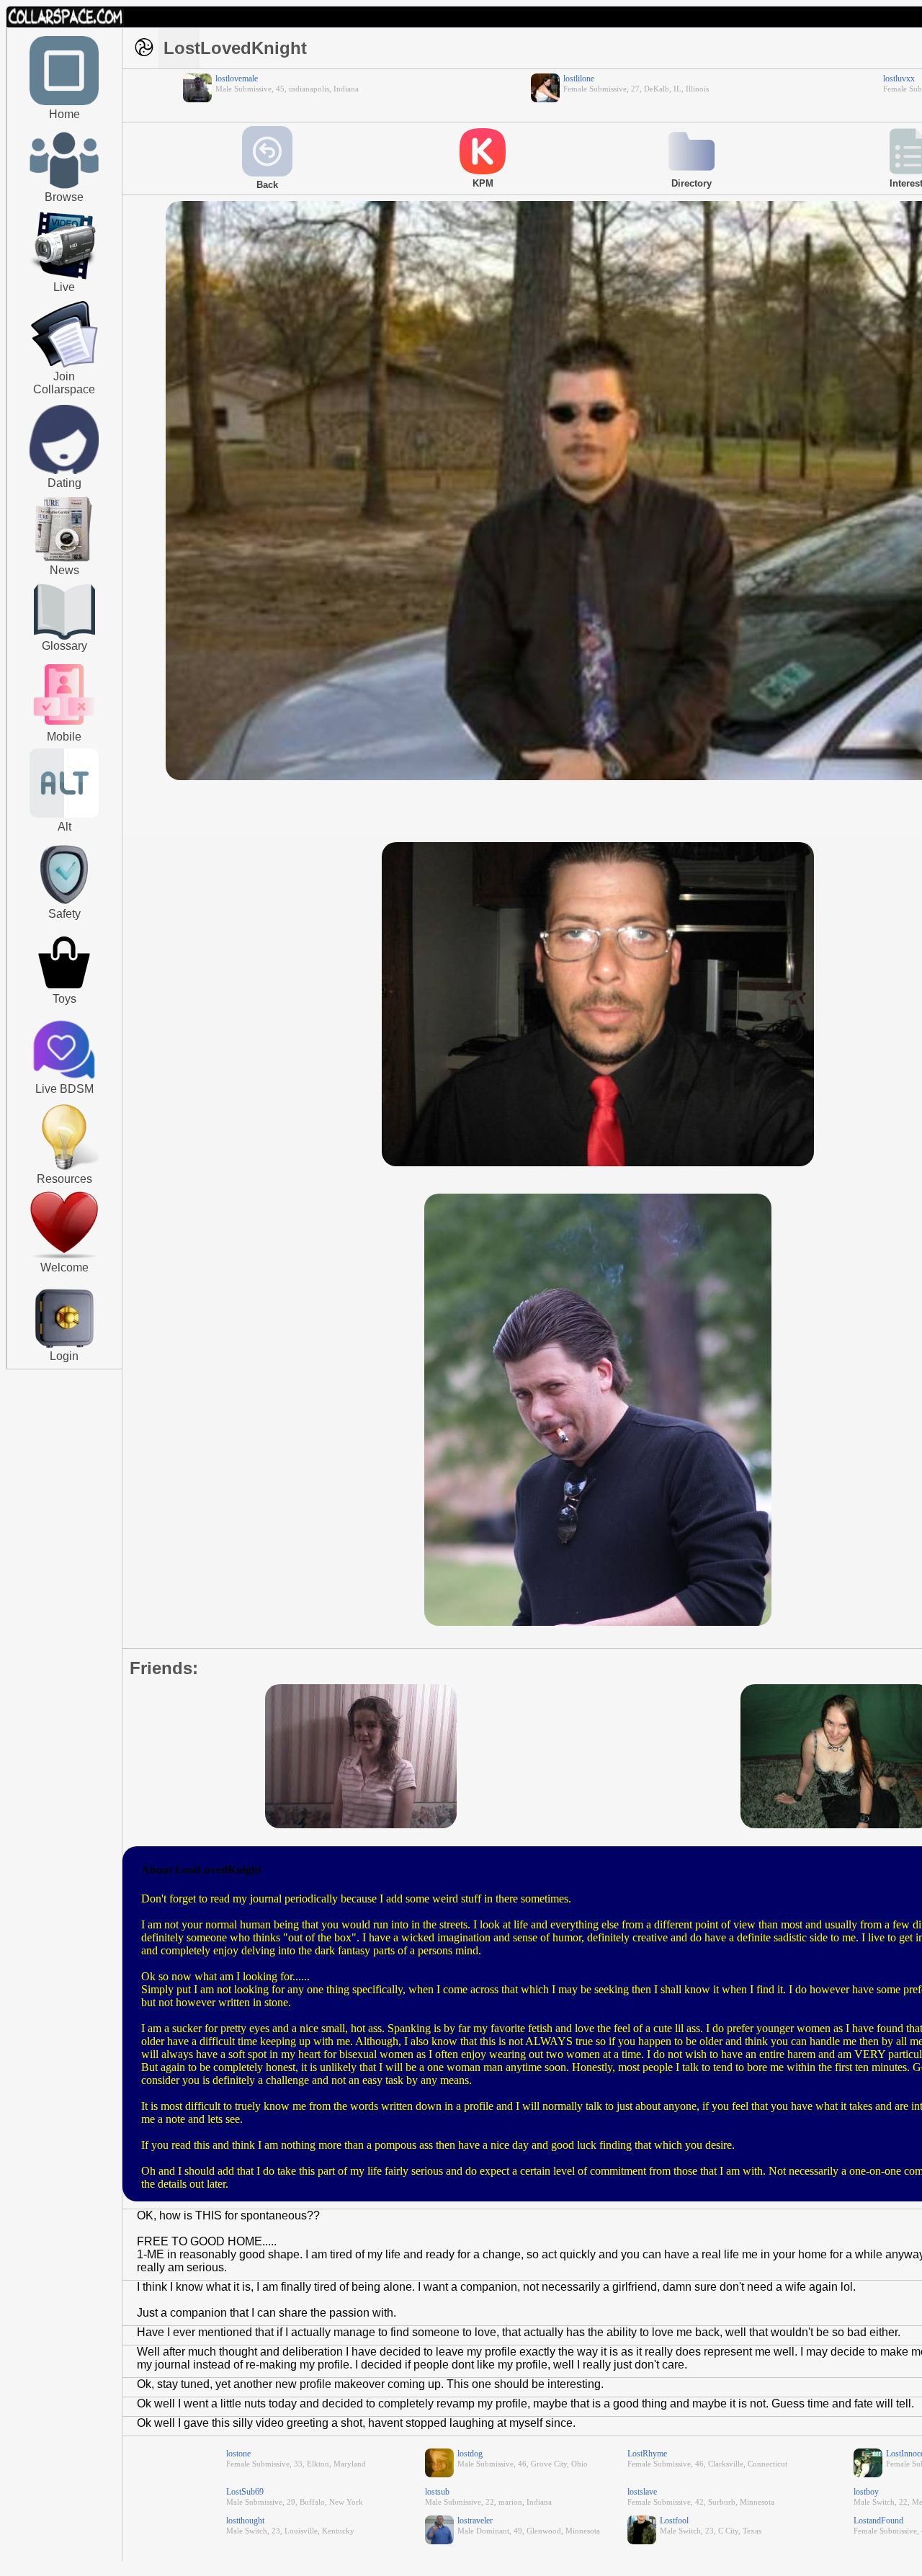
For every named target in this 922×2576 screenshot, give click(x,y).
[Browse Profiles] (64, 726)
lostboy (866, 2492)
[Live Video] (64, 277)
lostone (238, 2454)
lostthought (245, 2521)
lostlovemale (237, 79)
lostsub (437, 2492)
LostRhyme (647, 2454)
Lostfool (674, 2521)
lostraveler (475, 2521)
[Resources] (64, 1168)
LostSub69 (245, 2492)
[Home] (64, 102)
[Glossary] (64, 613)
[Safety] (64, 906)
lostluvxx (899, 79)
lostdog (470, 2454)
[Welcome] (64, 1256)
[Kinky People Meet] (64, 471)
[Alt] (64, 815)
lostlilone (579, 79)
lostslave (642, 2492)
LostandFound (878, 2521)
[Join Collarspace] (64, 335)
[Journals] (64, 561)
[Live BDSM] (64, 1051)
